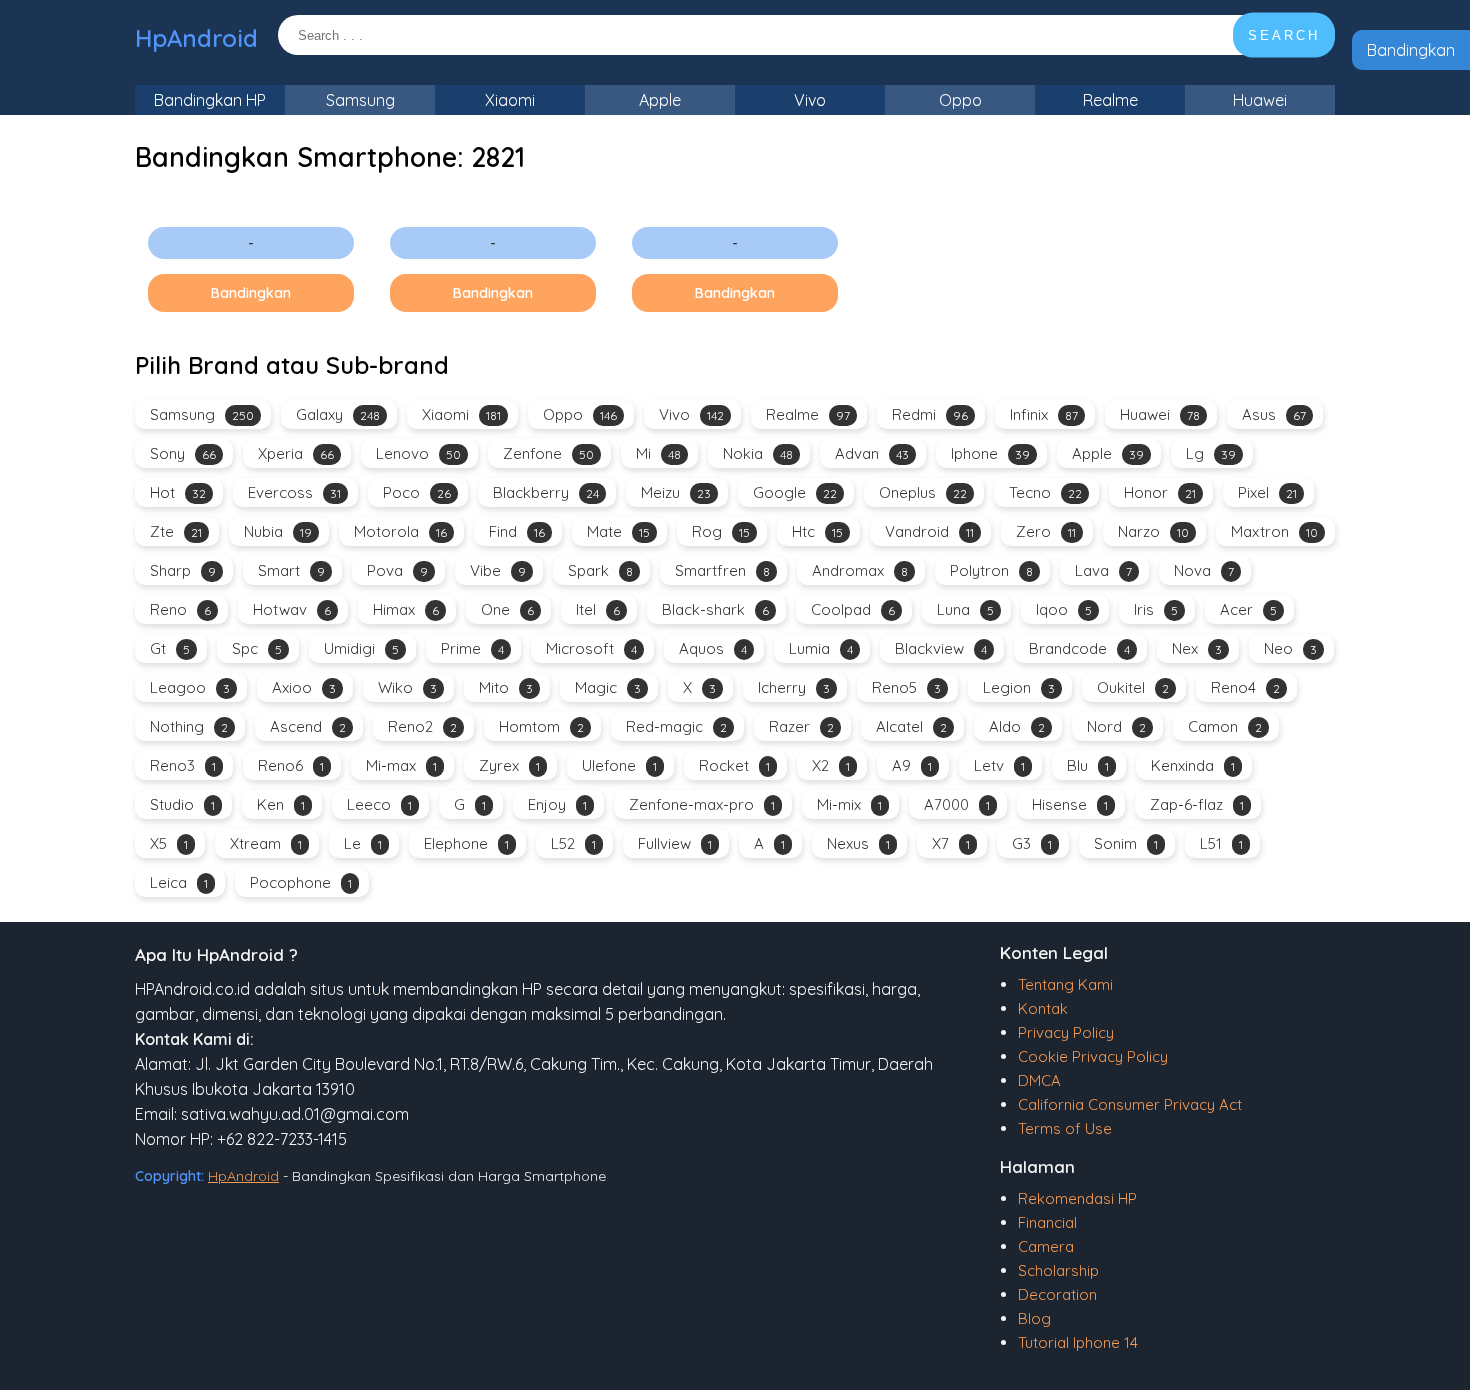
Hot (178, 492)
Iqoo (1064, 609)
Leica (179, 882)
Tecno (1045, 492)
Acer (1248, 609)
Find (517, 531)
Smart (291, 570)
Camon (1225, 726)
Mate (618, 531)
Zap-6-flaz (1197, 804)
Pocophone (301, 882)
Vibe (498, 570)
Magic (608, 687)
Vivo (810, 100)
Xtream (266, 843)
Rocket (734, 765)
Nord (1116, 726)
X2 (831, 765)
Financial (1047, 1222)
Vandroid (929, 531)
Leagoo (190, 687)
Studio (182, 804)
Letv (999, 765)
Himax (406, 609)
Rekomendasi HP (1077, 1198)
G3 (1032, 843)
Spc (257, 648)
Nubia (278, 531)
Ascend (308, 726)
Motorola (400, 531)
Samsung (360, 100)
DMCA (1039, 1080)
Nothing (189, 726)
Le (363, 843)
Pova (397, 570)
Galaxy (338, 414)
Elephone (466, 843)
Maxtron (1274, 531)
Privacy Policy (1066, 1032)
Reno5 (906, 687)
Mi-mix (849, 804)
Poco (417, 492)
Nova (1204, 570)
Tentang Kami (1065, 984)
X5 (169, 843)
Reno (180, 609)
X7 (951, 843)
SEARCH (1284, 35)
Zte (176, 531)
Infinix (1044, 414)
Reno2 (422, 726)
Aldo (1017, 726)
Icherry (794, 687)
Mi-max (401, 765)
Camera (1046, 1246)
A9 (912, 765)
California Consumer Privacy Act (1130, 1104)
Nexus (858, 843)
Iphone (990, 453)
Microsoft (591, 648)
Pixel (1267, 492)
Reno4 (1245, 687)
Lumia (821, 648)
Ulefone (619, 765)
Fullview (675, 843)
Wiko (407, 687)
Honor (1160, 492)
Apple (660, 100)
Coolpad (853, 609)
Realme (1110, 100)
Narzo (1153, 531)
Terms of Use (1065, 1128)
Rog (721, 531)
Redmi (930, 414)
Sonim (1126, 843)
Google (795, 492)
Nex (1197, 648)
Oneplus (923, 492)
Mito (506, 687)
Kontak (1043, 1008)
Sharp (183, 570)
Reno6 (291, 765)
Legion (1019, 687)
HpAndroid (196, 38)
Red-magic (676, 726)
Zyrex (509, 765)
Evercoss (294, 492)
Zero (1046, 531)
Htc (817, 531)
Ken (281, 804)
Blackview (941, 648)
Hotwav (292, 609)
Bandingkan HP (210, 100)
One (507, 609)
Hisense (1070, 804)
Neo (1290, 648)
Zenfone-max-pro (702, 804)
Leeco (379, 804)
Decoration (1057, 1294)
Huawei (1260, 100)
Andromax (860, 570)
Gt (170, 648)
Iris (1156, 609)
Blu (1088, 765)
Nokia (758, 453)
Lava (1103, 570)
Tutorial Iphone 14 (1078, 1342)
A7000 (957, 804)
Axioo (304, 687)
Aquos (713, 648)
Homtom (541, 726)
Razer (801, 726)
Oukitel (1133, 687)
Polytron (991, 570)
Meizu (676, 492)
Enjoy (557, 804)
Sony (183, 453)
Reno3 (183, 765)
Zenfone (548, 453)
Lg (1211, 453)
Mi (658, 453)
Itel (598, 609)
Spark (600, 570)
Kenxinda (1193, 765)
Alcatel (911, 726)
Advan (872, 453)
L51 (1221, 843)
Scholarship (1058, 1270)
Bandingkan (1411, 50)
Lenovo (418, 453)
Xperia (296, 453)
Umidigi (361, 648)
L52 (573, 843)
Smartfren (722, 570)
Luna (965, 609)
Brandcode (1079, 648)
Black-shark (715, 609)
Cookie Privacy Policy (1093, 1056)
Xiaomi (510, 100)
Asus (1274, 414)
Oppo (960, 100)
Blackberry (546, 492)
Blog (1034, 1318)
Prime (472, 648)
